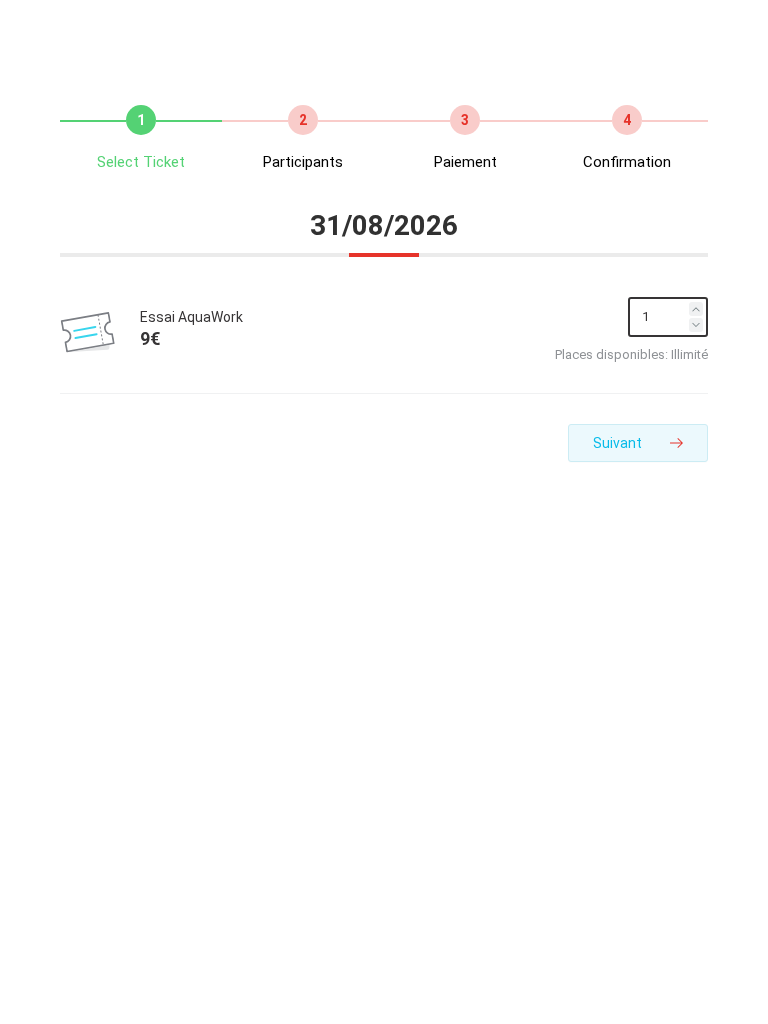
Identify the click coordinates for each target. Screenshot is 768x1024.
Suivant (619, 443)
